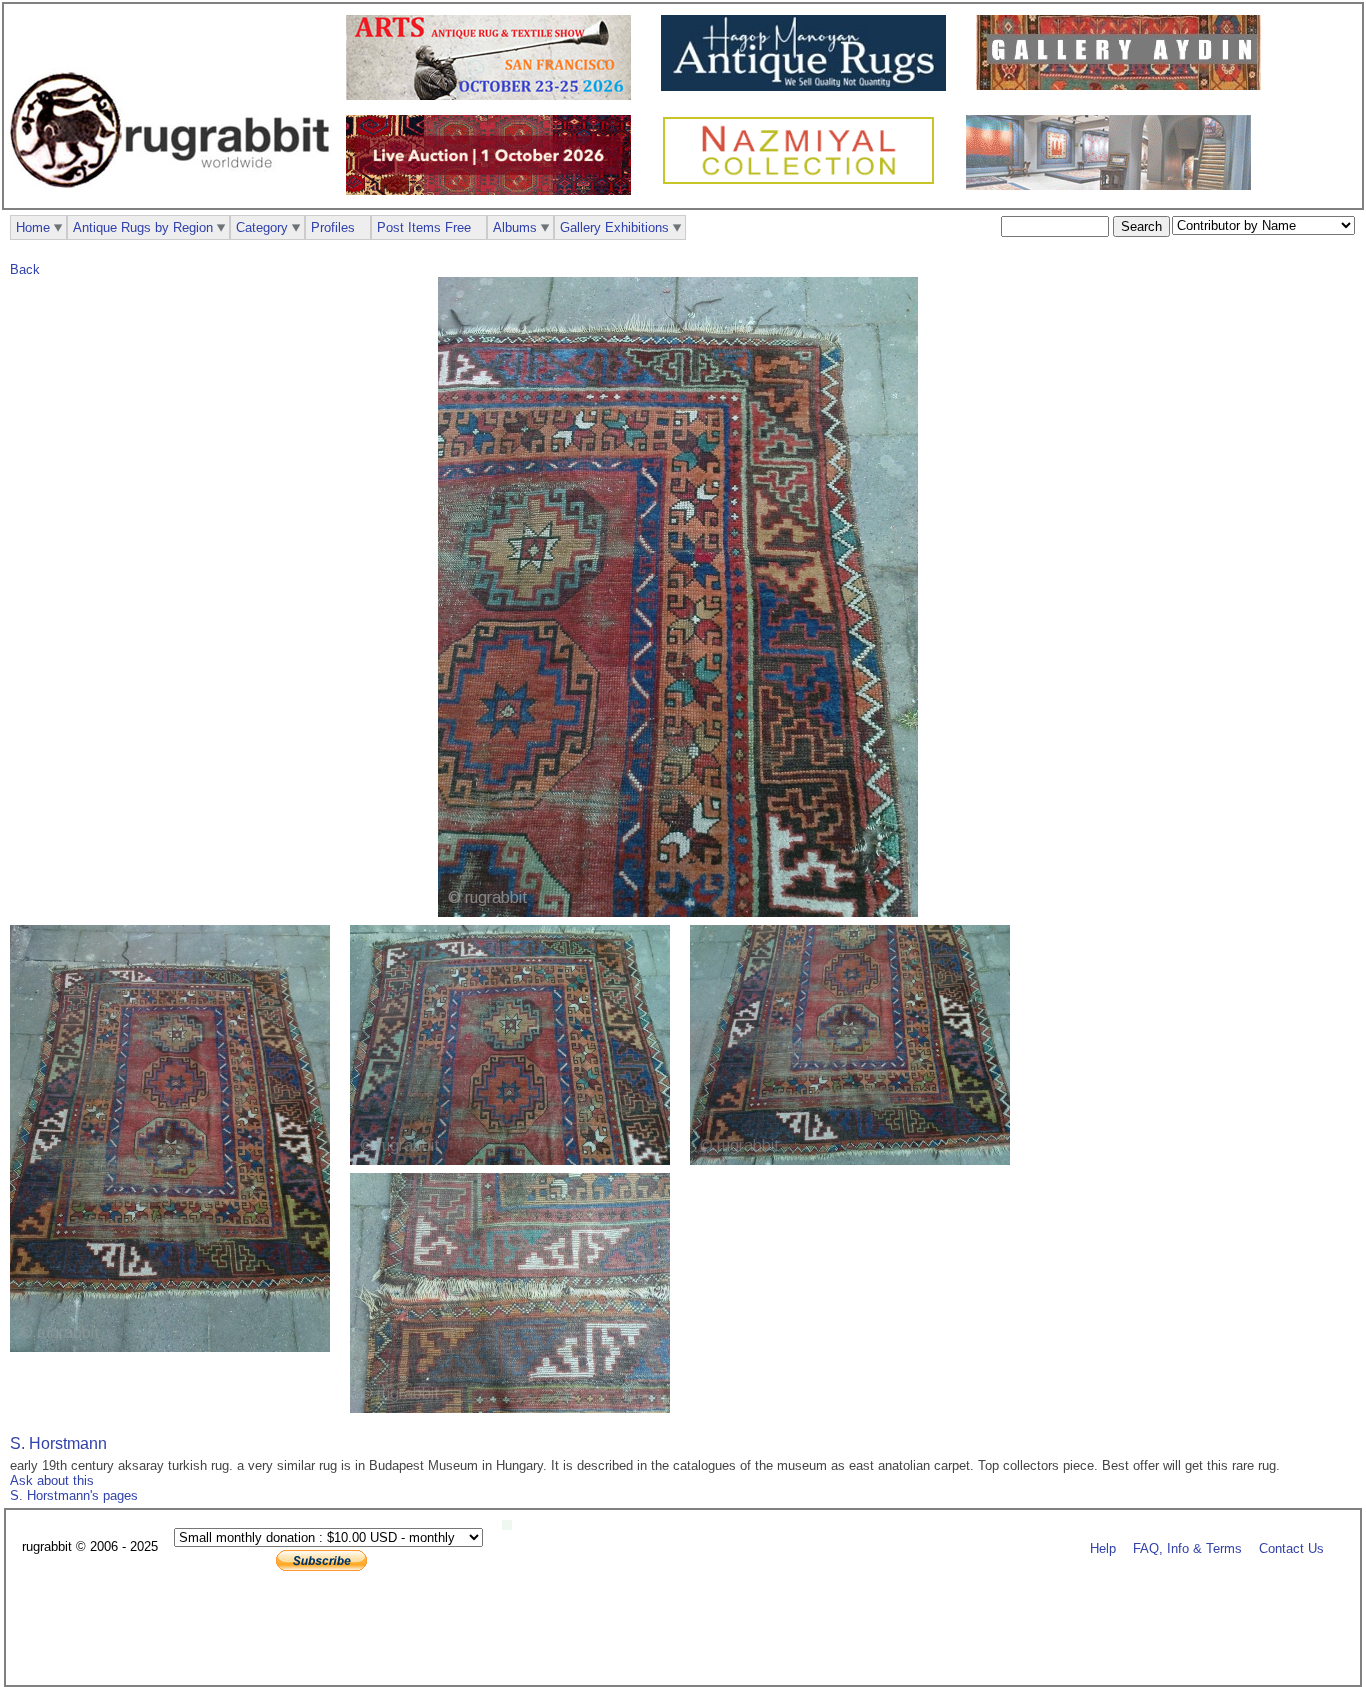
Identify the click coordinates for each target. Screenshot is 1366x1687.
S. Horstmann (58, 1443)
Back (25, 269)
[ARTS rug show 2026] (493, 95)
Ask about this (52, 1480)
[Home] (175, 198)
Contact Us (1291, 1547)
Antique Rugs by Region (143, 227)
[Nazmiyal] (803, 181)
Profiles (333, 227)
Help (1103, 1547)
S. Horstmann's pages (74, 1495)
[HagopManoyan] (808, 86)
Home (33, 227)
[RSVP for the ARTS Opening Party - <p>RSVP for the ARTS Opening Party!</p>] (512, 1525)
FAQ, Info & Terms (1187, 1547)
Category (262, 227)
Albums (515, 227)
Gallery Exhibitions (614, 227)
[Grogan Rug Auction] (493, 190)
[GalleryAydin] (1123, 85)
